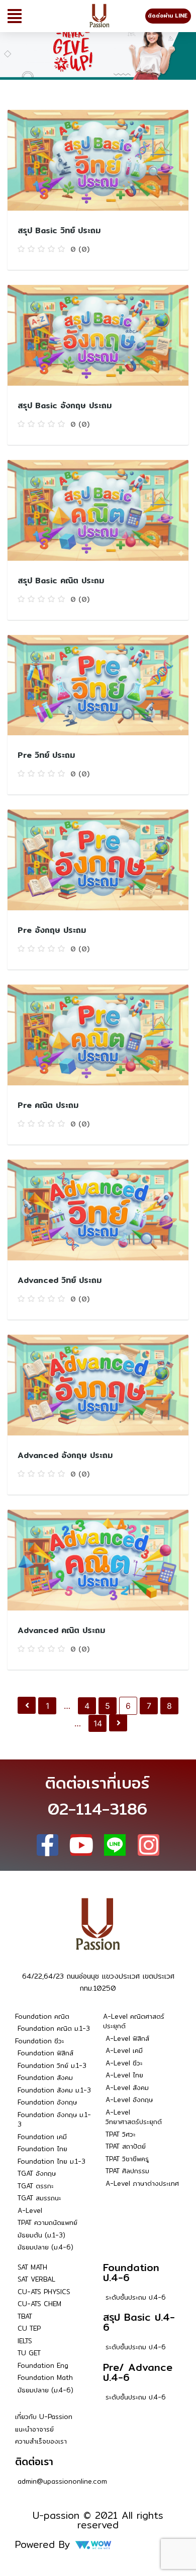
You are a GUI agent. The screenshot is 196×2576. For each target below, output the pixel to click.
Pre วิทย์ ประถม (46, 755)
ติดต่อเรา (34, 2461)
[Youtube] (81, 1845)
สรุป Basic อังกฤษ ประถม (65, 406)
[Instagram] (149, 1845)
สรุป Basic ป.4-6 (139, 2322)
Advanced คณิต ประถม (61, 1630)
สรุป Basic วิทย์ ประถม (59, 230)
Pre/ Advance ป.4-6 (138, 2372)
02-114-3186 (97, 1809)
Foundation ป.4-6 (131, 2272)
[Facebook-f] (47, 1845)
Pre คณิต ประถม (48, 1105)
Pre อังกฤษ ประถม (52, 930)
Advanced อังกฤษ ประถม (65, 1455)
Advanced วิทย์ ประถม (60, 1280)
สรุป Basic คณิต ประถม (61, 581)
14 (98, 1723)
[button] (15, 16)
